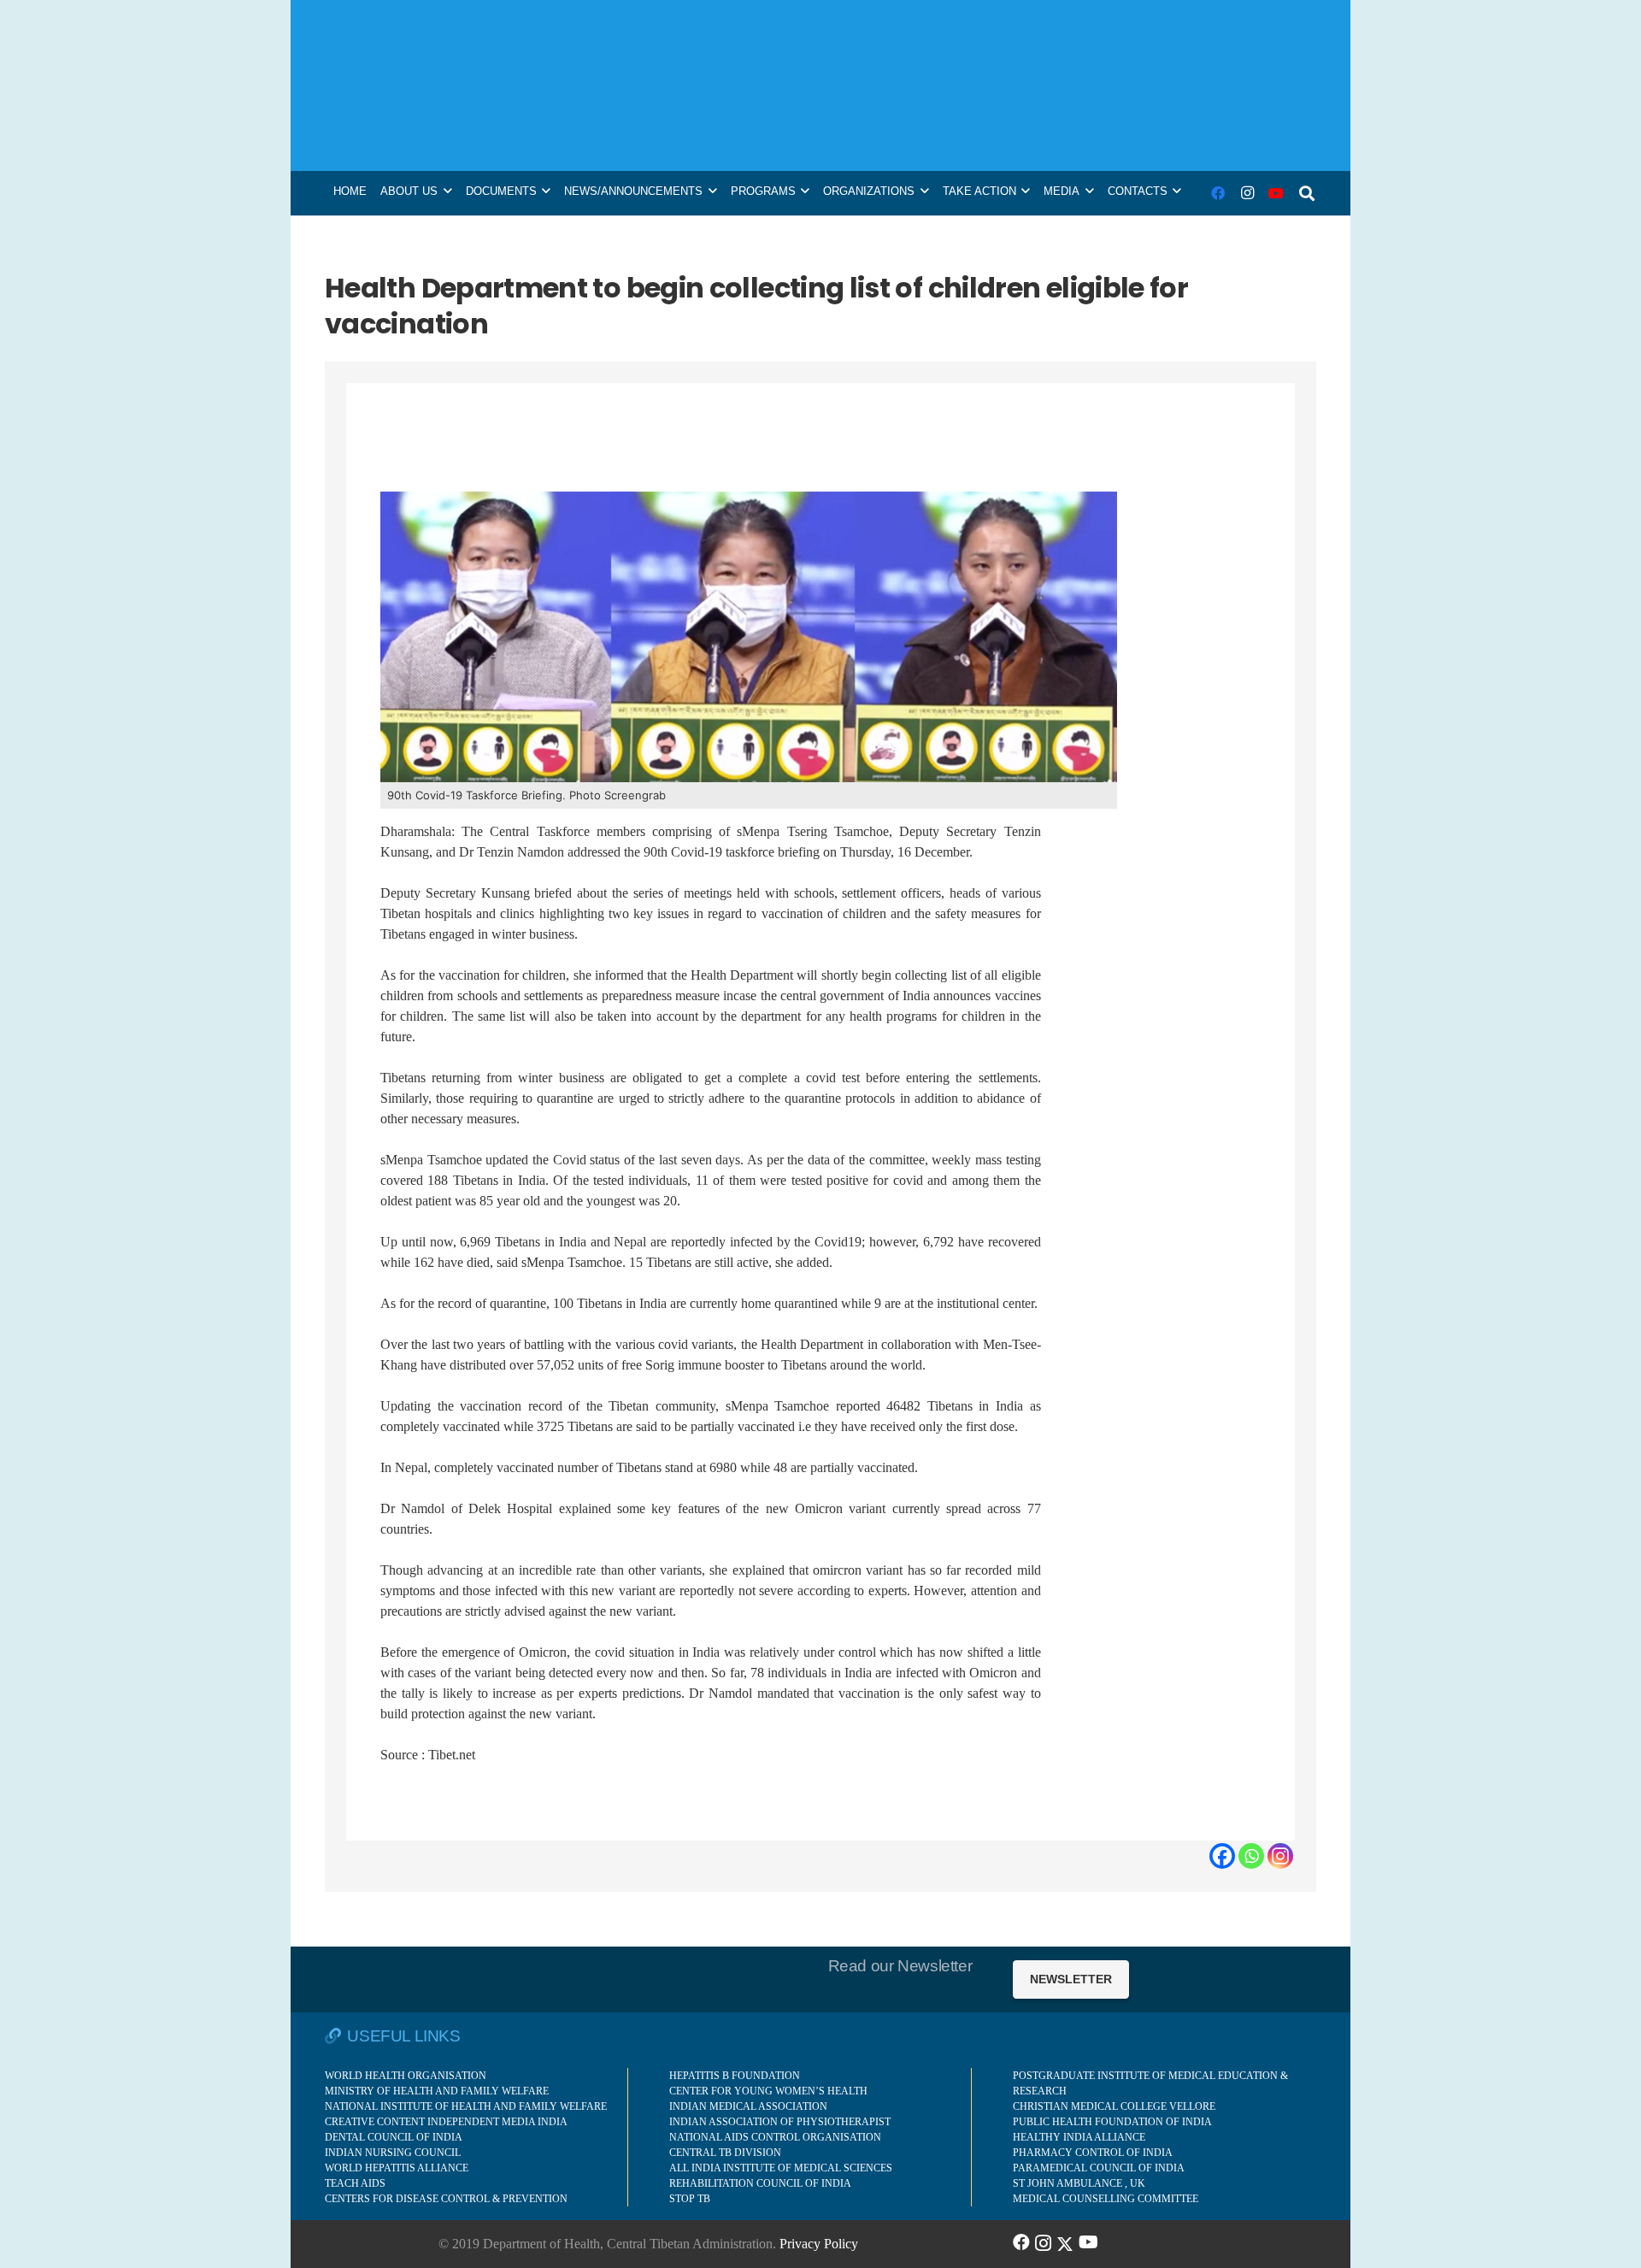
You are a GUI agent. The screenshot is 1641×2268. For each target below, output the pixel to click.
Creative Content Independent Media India (446, 2122)
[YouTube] (1276, 193)
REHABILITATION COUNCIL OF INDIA (760, 2183)
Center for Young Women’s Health (768, 2091)
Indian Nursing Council (393, 2153)
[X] (1065, 2242)
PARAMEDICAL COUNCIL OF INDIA (1099, 2168)
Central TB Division (725, 2153)
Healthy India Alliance (1079, 2137)
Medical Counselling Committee (1106, 2199)
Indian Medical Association (748, 2106)
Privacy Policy (819, 2244)
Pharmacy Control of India (1093, 2153)
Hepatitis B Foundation (735, 2076)
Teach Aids (355, 2183)
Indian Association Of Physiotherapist (780, 2122)
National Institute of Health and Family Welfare (466, 2106)
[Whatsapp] (1251, 1856)
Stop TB (690, 2199)
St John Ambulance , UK (1079, 2183)
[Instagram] (1247, 193)
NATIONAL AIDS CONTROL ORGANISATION (775, 2137)
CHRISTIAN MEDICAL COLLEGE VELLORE (1114, 2106)
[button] (1307, 193)
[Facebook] (1218, 193)
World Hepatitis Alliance (397, 2168)
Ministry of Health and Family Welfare (437, 2091)
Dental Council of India (394, 2137)
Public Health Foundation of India (1112, 2122)
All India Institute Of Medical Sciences (781, 2168)
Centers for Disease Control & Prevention (446, 2199)
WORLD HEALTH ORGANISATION (406, 2076)
